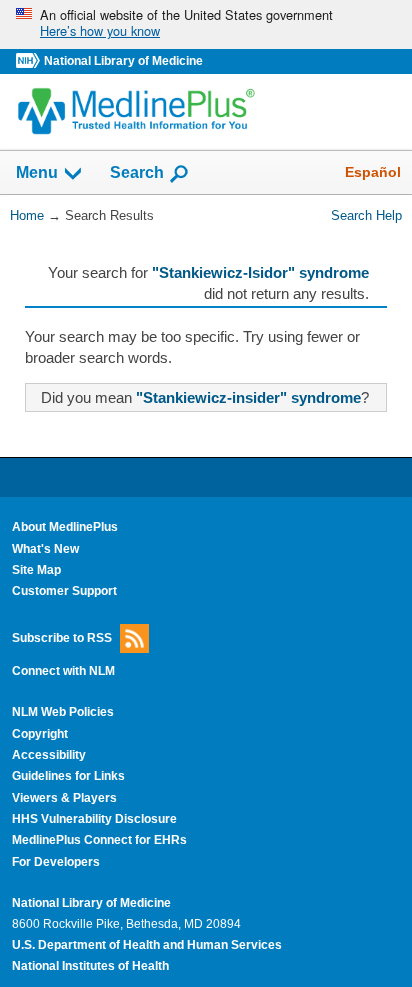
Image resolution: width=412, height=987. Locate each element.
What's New (45, 549)
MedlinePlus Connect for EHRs (99, 840)
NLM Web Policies (63, 712)
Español (373, 172)
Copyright (40, 734)
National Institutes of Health (90, 966)
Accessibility (49, 755)
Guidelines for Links (68, 776)
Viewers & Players (64, 798)
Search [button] (137, 172)
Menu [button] (37, 173)
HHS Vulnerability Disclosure (94, 819)
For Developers (56, 862)
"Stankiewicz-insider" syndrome (248, 397)
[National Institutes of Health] (30, 61)
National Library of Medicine (123, 61)
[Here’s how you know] (206, 24)
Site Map (36, 570)
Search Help (366, 215)
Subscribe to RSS (62, 637)
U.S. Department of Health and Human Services (147, 945)
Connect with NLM (63, 671)
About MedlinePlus (65, 527)
